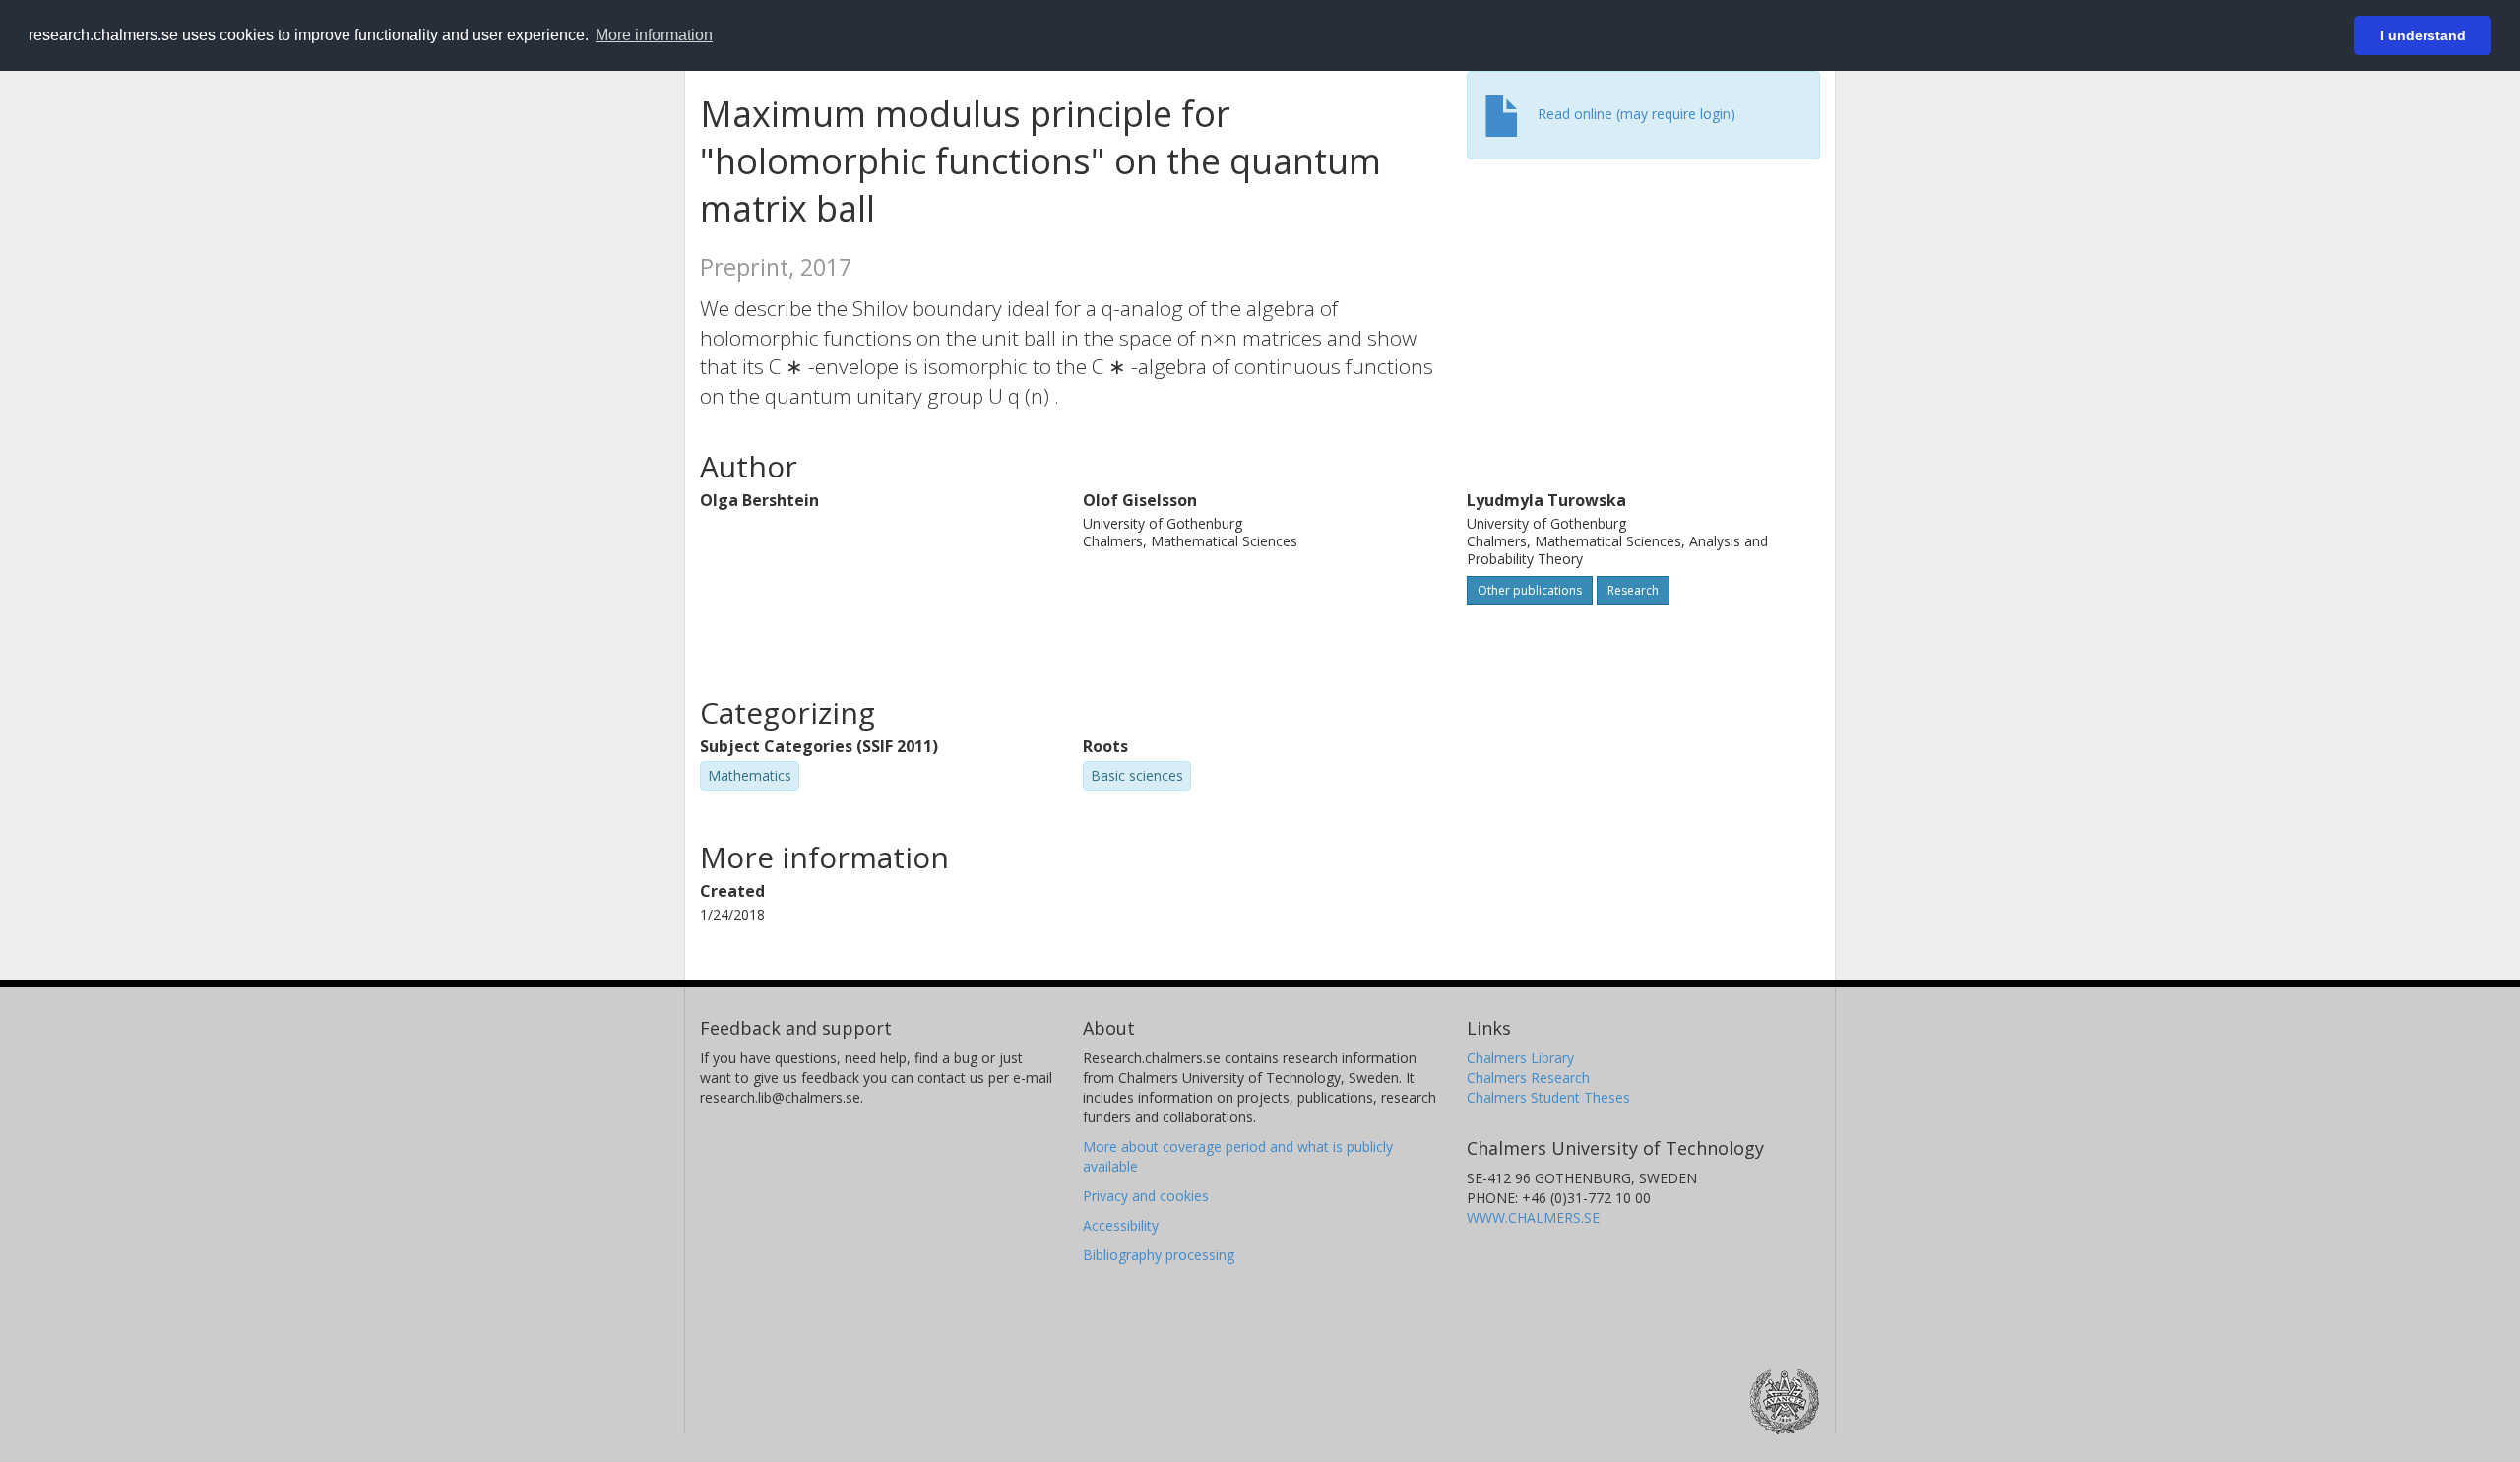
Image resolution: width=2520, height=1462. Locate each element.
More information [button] (654, 35)
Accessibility (1121, 1225)
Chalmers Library (1520, 1058)
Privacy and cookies (1146, 1196)
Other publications (1530, 590)
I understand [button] (2423, 35)
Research (1633, 590)
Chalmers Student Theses (1548, 1097)
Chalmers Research (1528, 1078)
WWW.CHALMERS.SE (1533, 1217)
